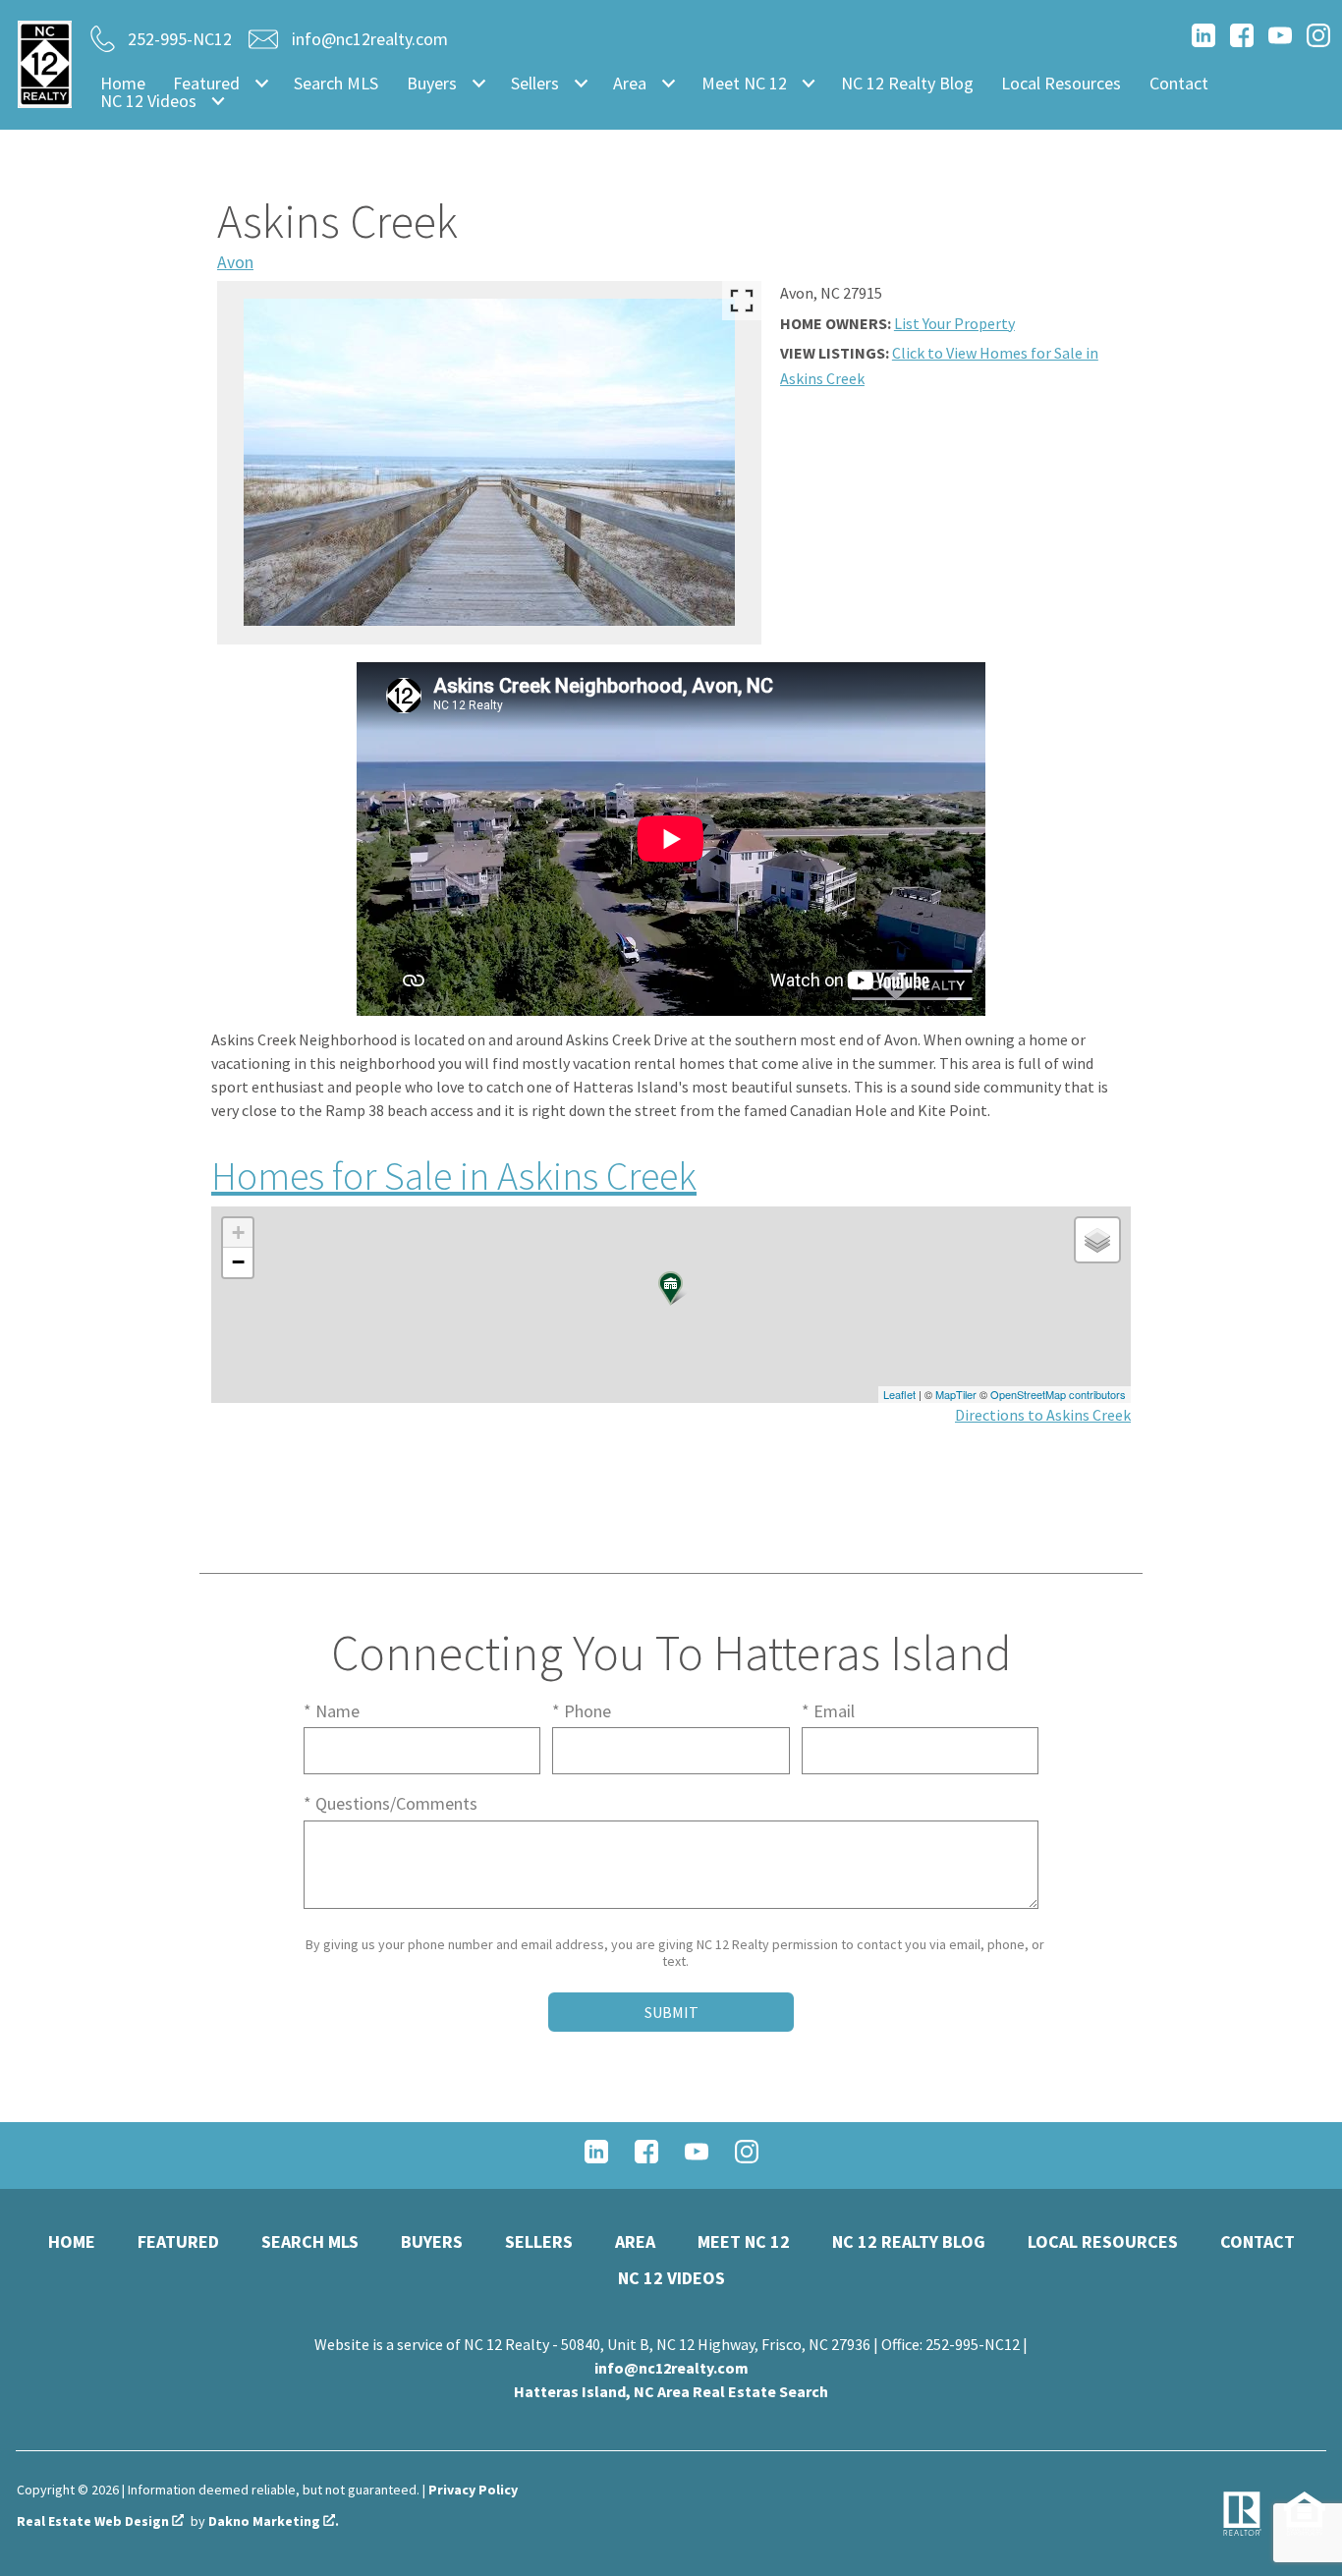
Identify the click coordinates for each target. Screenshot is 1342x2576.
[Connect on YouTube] (1280, 41)
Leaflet (899, 1394)
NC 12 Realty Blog (907, 84)
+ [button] (238, 1232)
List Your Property (954, 323)
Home (123, 84)
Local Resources (1061, 84)
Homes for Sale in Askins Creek (454, 1176)
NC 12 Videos (671, 2278)
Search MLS (336, 84)
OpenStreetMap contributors (1058, 1394)
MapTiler (956, 1394)
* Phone (582, 1711)
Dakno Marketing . (274, 2521)
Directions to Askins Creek (1043, 1415)
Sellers (539, 2241)
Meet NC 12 (744, 2241)
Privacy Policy (473, 2490)
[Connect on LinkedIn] (1203, 41)
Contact (1179, 84)
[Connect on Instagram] (1318, 41)
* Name (332, 1711)
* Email (828, 1711)
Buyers (432, 2241)
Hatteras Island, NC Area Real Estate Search (671, 2391)
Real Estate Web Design (94, 2521)
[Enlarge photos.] (742, 301)
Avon (235, 262)
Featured (178, 2241)
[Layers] (1097, 1240)
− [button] (238, 1262)
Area (635, 2241)
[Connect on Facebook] (1242, 41)
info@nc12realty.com (671, 2368)
